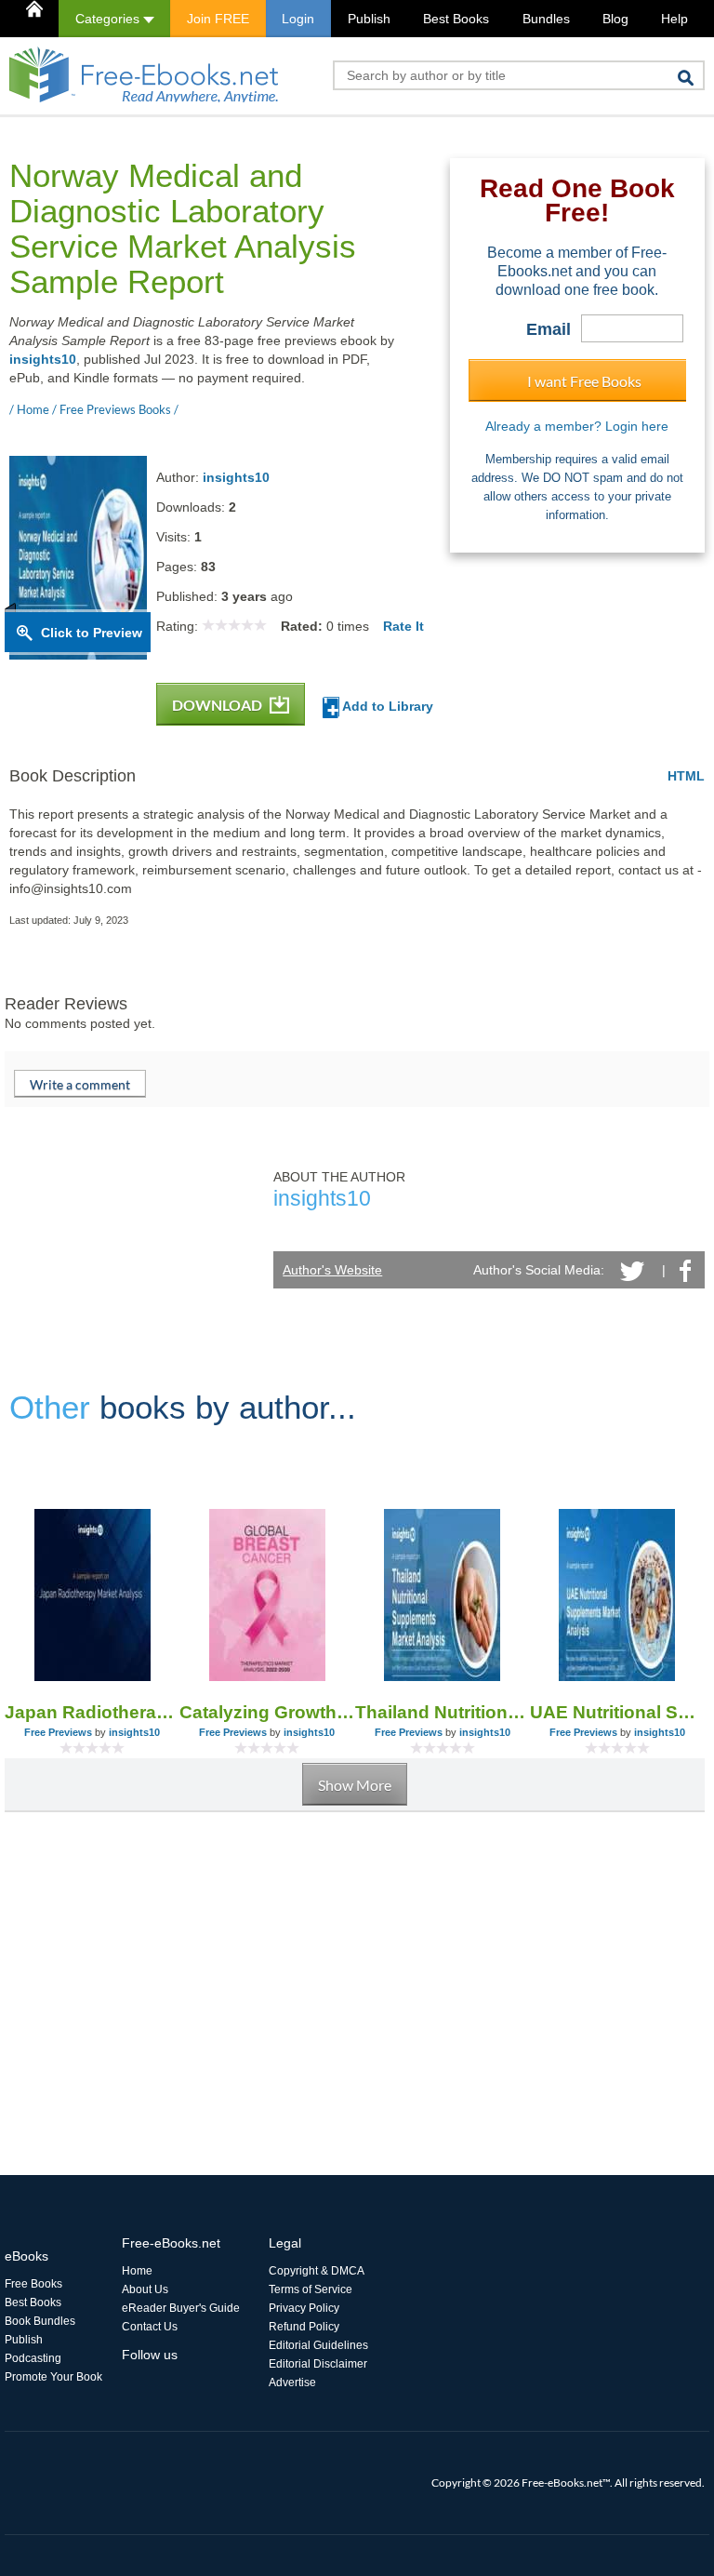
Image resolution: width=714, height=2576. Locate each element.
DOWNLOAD (218, 705)
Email (549, 329)
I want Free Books (584, 381)
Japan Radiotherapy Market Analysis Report (92, 1712)
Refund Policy (304, 2327)
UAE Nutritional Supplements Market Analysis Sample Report (617, 1712)
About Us (145, 2289)
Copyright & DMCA (317, 2271)
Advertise (292, 2382)
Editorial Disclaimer (318, 2364)
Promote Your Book (53, 2377)
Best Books (456, 19)
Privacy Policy (304, 2308)
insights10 (43, 359)
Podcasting (33, 2358)
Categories (109, 19)
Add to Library (386, 706)
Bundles (546, 19)
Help (674, 19)
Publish (369, 19)
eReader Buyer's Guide (181, 2308)
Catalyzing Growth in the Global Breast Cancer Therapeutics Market (267, 1712)
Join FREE (218, 19)
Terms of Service (311, 2289)
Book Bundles (40, 2321)
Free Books (33, 2284)
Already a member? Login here (577, 426)
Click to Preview (92, 633)
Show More (355, 1785)
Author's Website (332, 1270)
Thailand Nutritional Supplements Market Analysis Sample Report (443, 1712)
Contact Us (150, 2327)
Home (137, 2271)
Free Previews (58, 1732)
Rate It (403, 626)
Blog (615, 19)
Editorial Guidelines (318, 2345)
